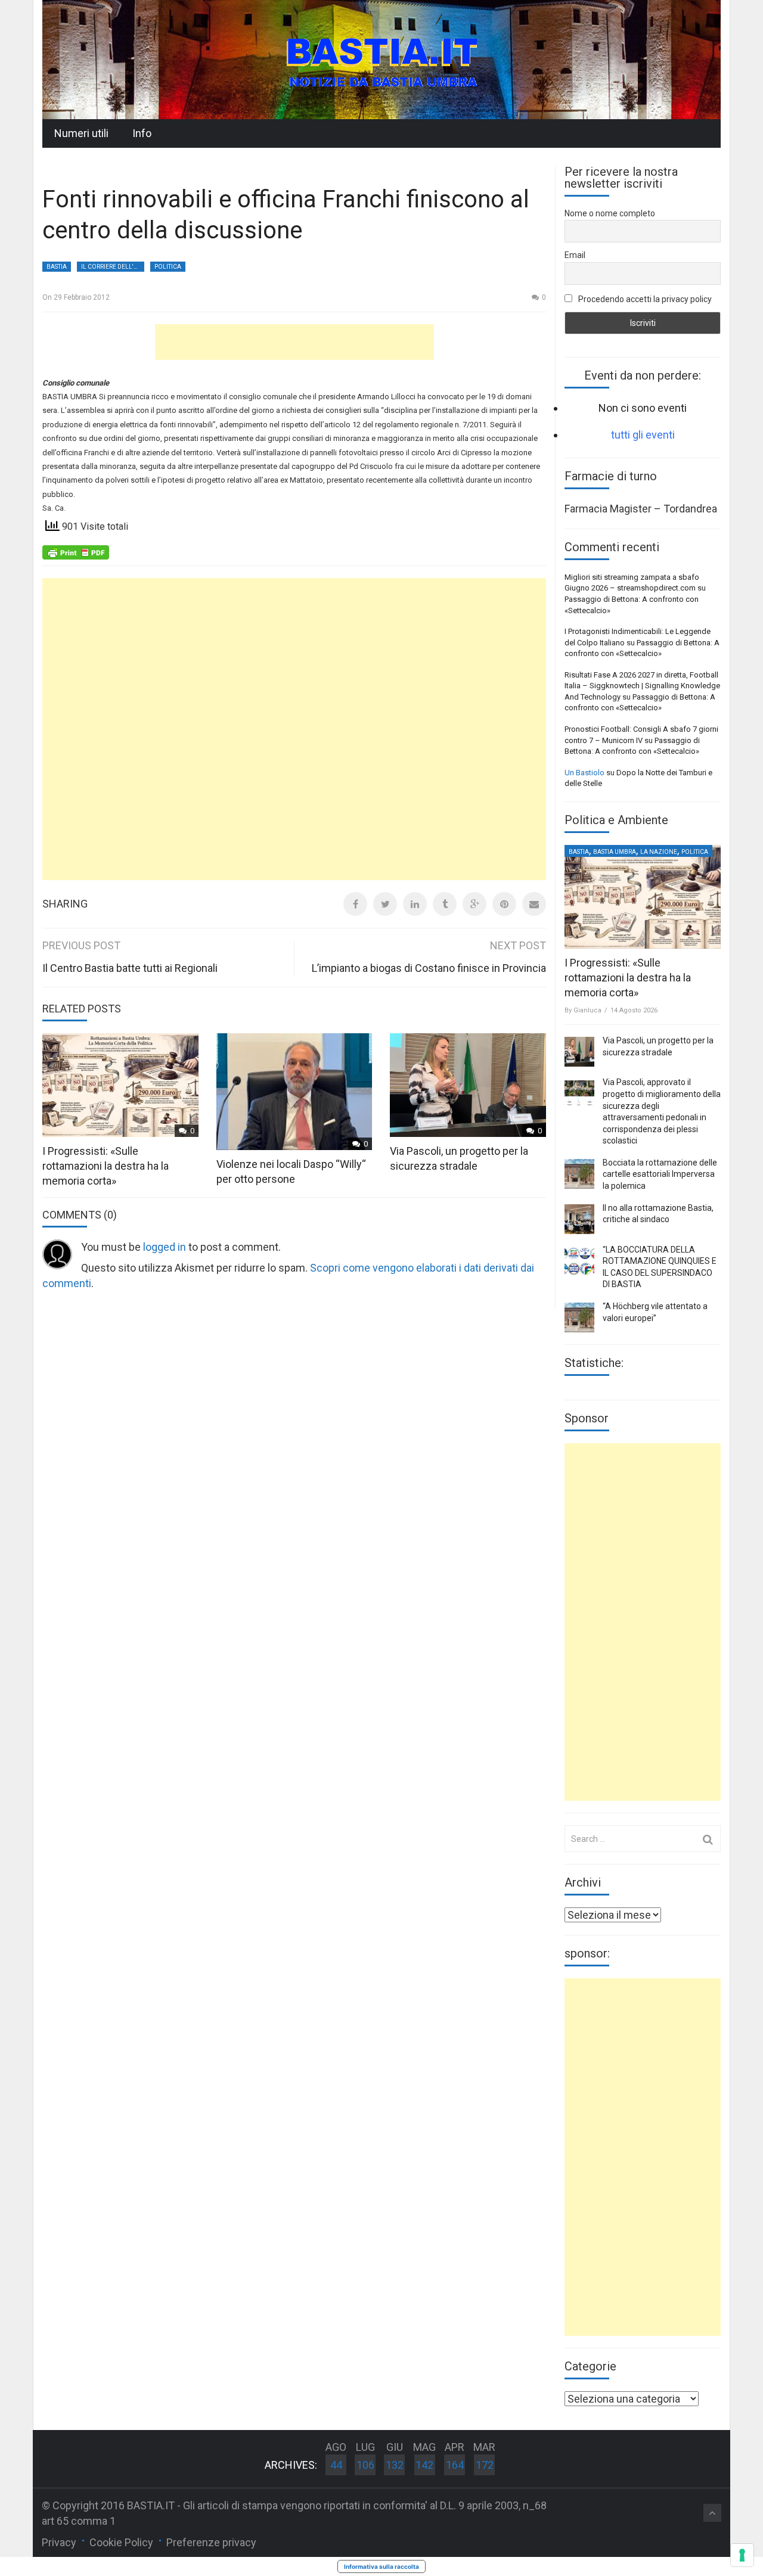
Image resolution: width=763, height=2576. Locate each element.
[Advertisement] (294, 342)
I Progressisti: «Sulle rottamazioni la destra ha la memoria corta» (106, 1166)
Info (142, 133)
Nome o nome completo (610, 213)
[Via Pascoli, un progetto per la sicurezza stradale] (579, 1052)
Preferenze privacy (211, 2542)
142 (424, 2465)
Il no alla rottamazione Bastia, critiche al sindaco (658, 1214)
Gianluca (587, 1010)
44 (336, 2465)
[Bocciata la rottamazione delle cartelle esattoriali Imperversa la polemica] (579, 1174)
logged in (165, 1247)
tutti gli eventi (643, 435)
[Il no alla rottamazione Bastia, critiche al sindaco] (579, 1219)
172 (485, 2465)
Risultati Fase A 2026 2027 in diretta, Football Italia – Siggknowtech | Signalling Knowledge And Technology (642, 686)
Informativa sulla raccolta (381, 2566)
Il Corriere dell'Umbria (113, 267)
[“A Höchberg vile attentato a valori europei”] (579, 1317)
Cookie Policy (121, 2542)
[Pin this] (504, 904)
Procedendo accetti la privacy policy (644, 299)
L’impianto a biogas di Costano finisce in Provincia (429, 968)
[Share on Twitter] (385, 904)
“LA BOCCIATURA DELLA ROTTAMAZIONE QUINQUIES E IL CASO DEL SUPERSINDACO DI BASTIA (660, 1267)
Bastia (57, 267)
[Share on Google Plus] (474, 904)
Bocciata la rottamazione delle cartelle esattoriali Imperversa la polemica (660, 1174)
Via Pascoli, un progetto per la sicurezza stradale (658, 1046)
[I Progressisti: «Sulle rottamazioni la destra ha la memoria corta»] (643, 897)
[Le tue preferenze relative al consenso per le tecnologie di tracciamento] (742, 2555)
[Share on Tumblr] (445, 904)
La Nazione (659, 852)
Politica (168, 267)
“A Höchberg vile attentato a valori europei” (655, 1312)
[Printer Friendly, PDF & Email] (76, 552)
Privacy (59, 2542)
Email (575, 255)
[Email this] (534, 904)
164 (455, 2465)
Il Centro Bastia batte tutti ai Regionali (130, 968)
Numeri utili (81, 133)
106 (365, 2465)
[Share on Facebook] (355, 904)
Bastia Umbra (615, 852)
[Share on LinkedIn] (415, 904)
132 (395, 2465)
